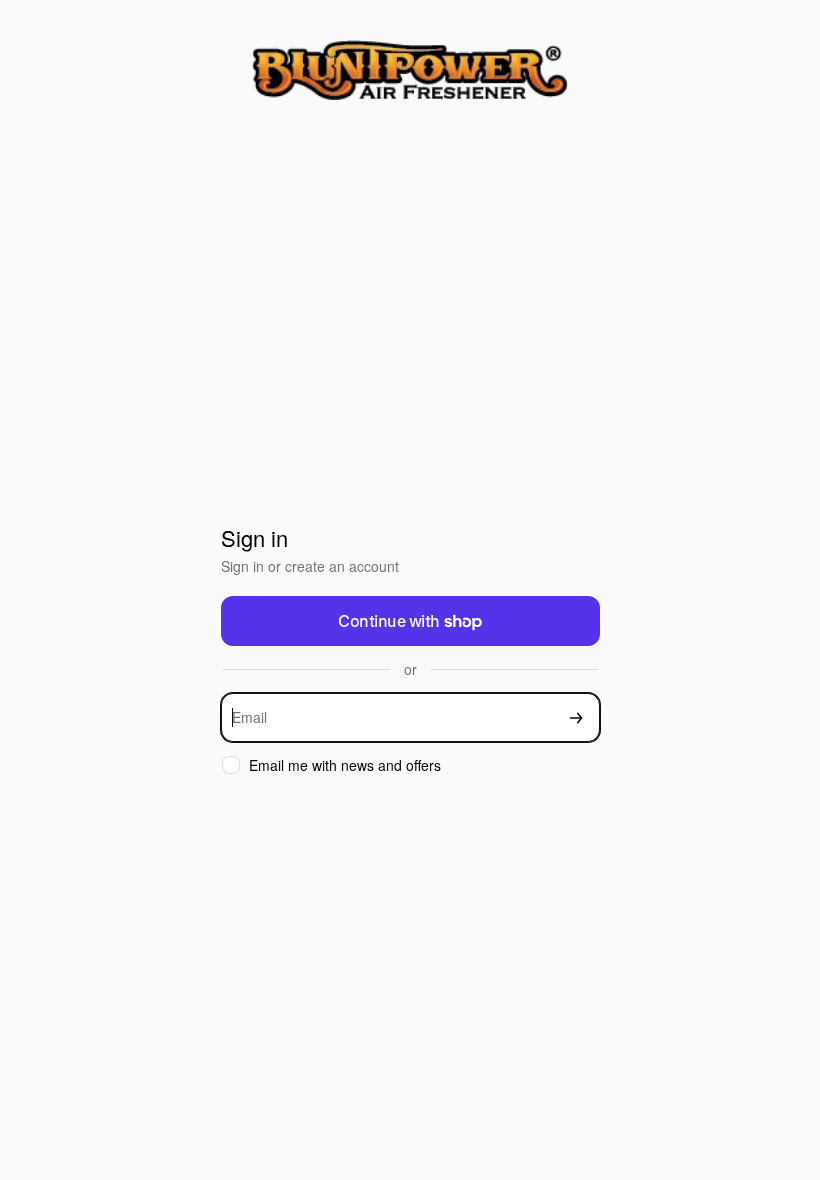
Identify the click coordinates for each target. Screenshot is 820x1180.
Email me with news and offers (345, 765)
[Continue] (576, 717)
